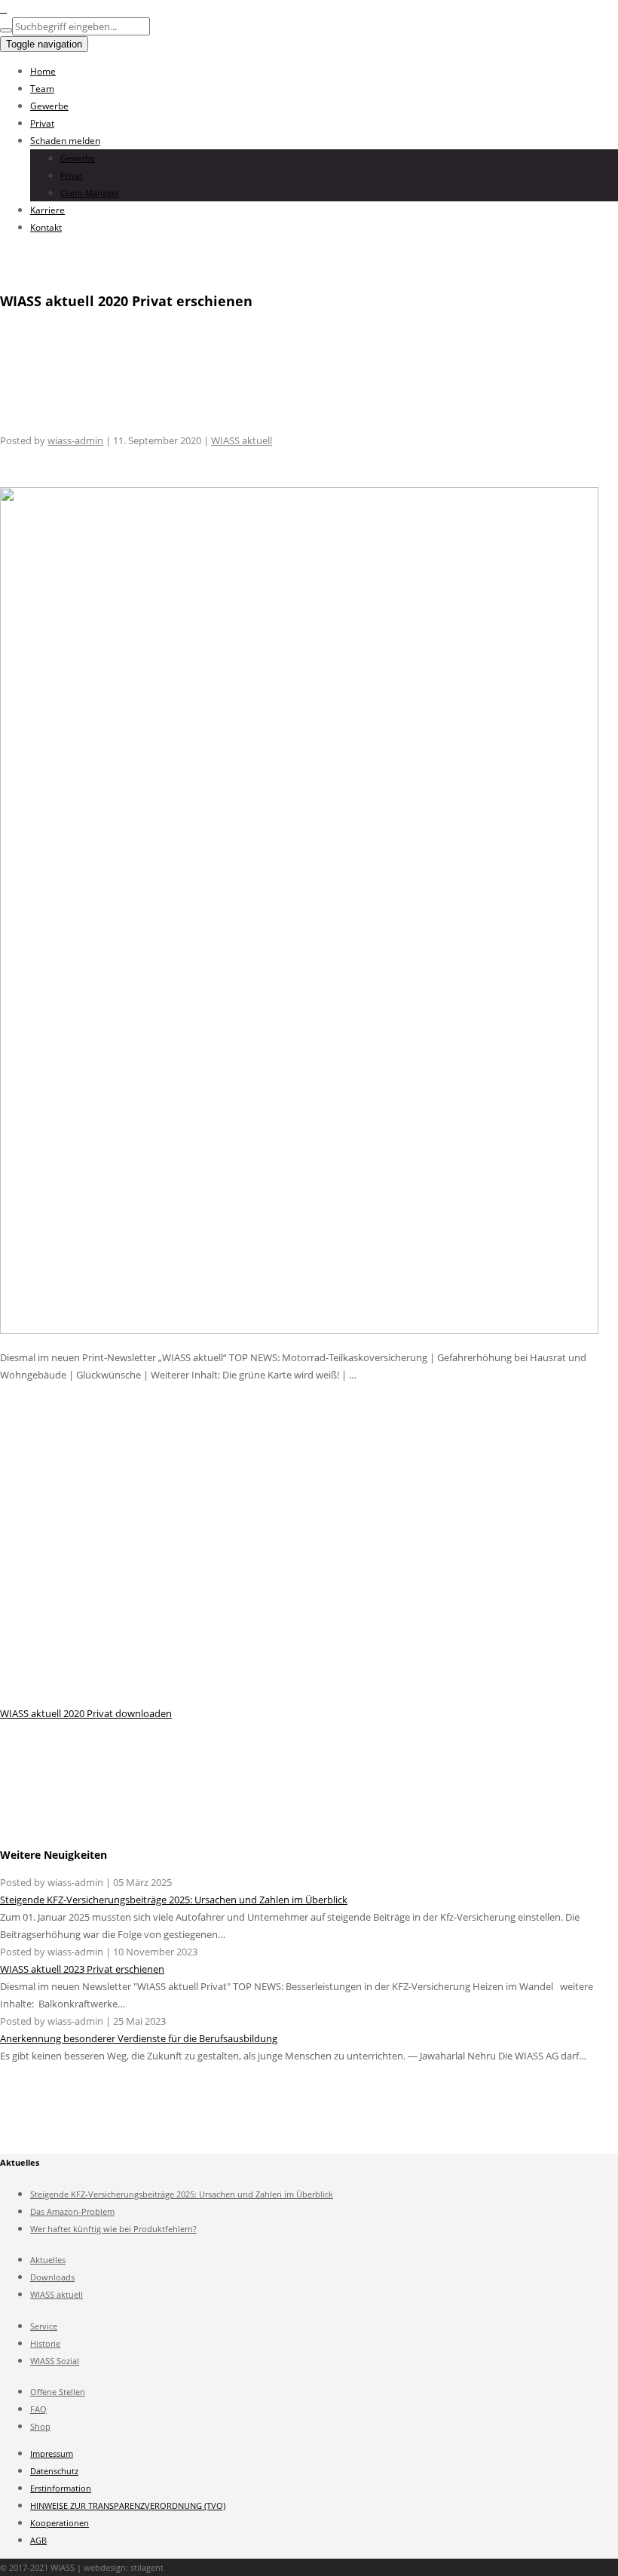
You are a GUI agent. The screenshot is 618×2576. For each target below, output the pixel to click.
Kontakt (46, 227)
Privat (42, 123)
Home (43, 71)
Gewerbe (49, 106)
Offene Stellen (58, 2392)
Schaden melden (65, 141)
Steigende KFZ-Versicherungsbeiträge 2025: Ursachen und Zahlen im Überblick (174, 1900)
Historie (45, 2343)
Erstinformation (61, 2488)
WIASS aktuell (242, 440)
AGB (38, 2540)
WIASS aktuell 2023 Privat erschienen (82, 1969)
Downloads (52, 2277)
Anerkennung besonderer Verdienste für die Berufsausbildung (139, 2038)
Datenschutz (54, 2471)
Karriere (47, 210)
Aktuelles (48, 2260)
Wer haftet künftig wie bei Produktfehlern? (113, 2229)
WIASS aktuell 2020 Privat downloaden (86, 1713)
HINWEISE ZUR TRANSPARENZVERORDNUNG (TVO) (128, 2505)
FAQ (38, 2409)
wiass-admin (75, 440)
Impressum (52, 2453)
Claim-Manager (90, 193)
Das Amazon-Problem (72, 2211)
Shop (40, 2426)
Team (42, 89)
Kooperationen (60, 2523)
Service (44, 2326)
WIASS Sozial (55, 2361)
